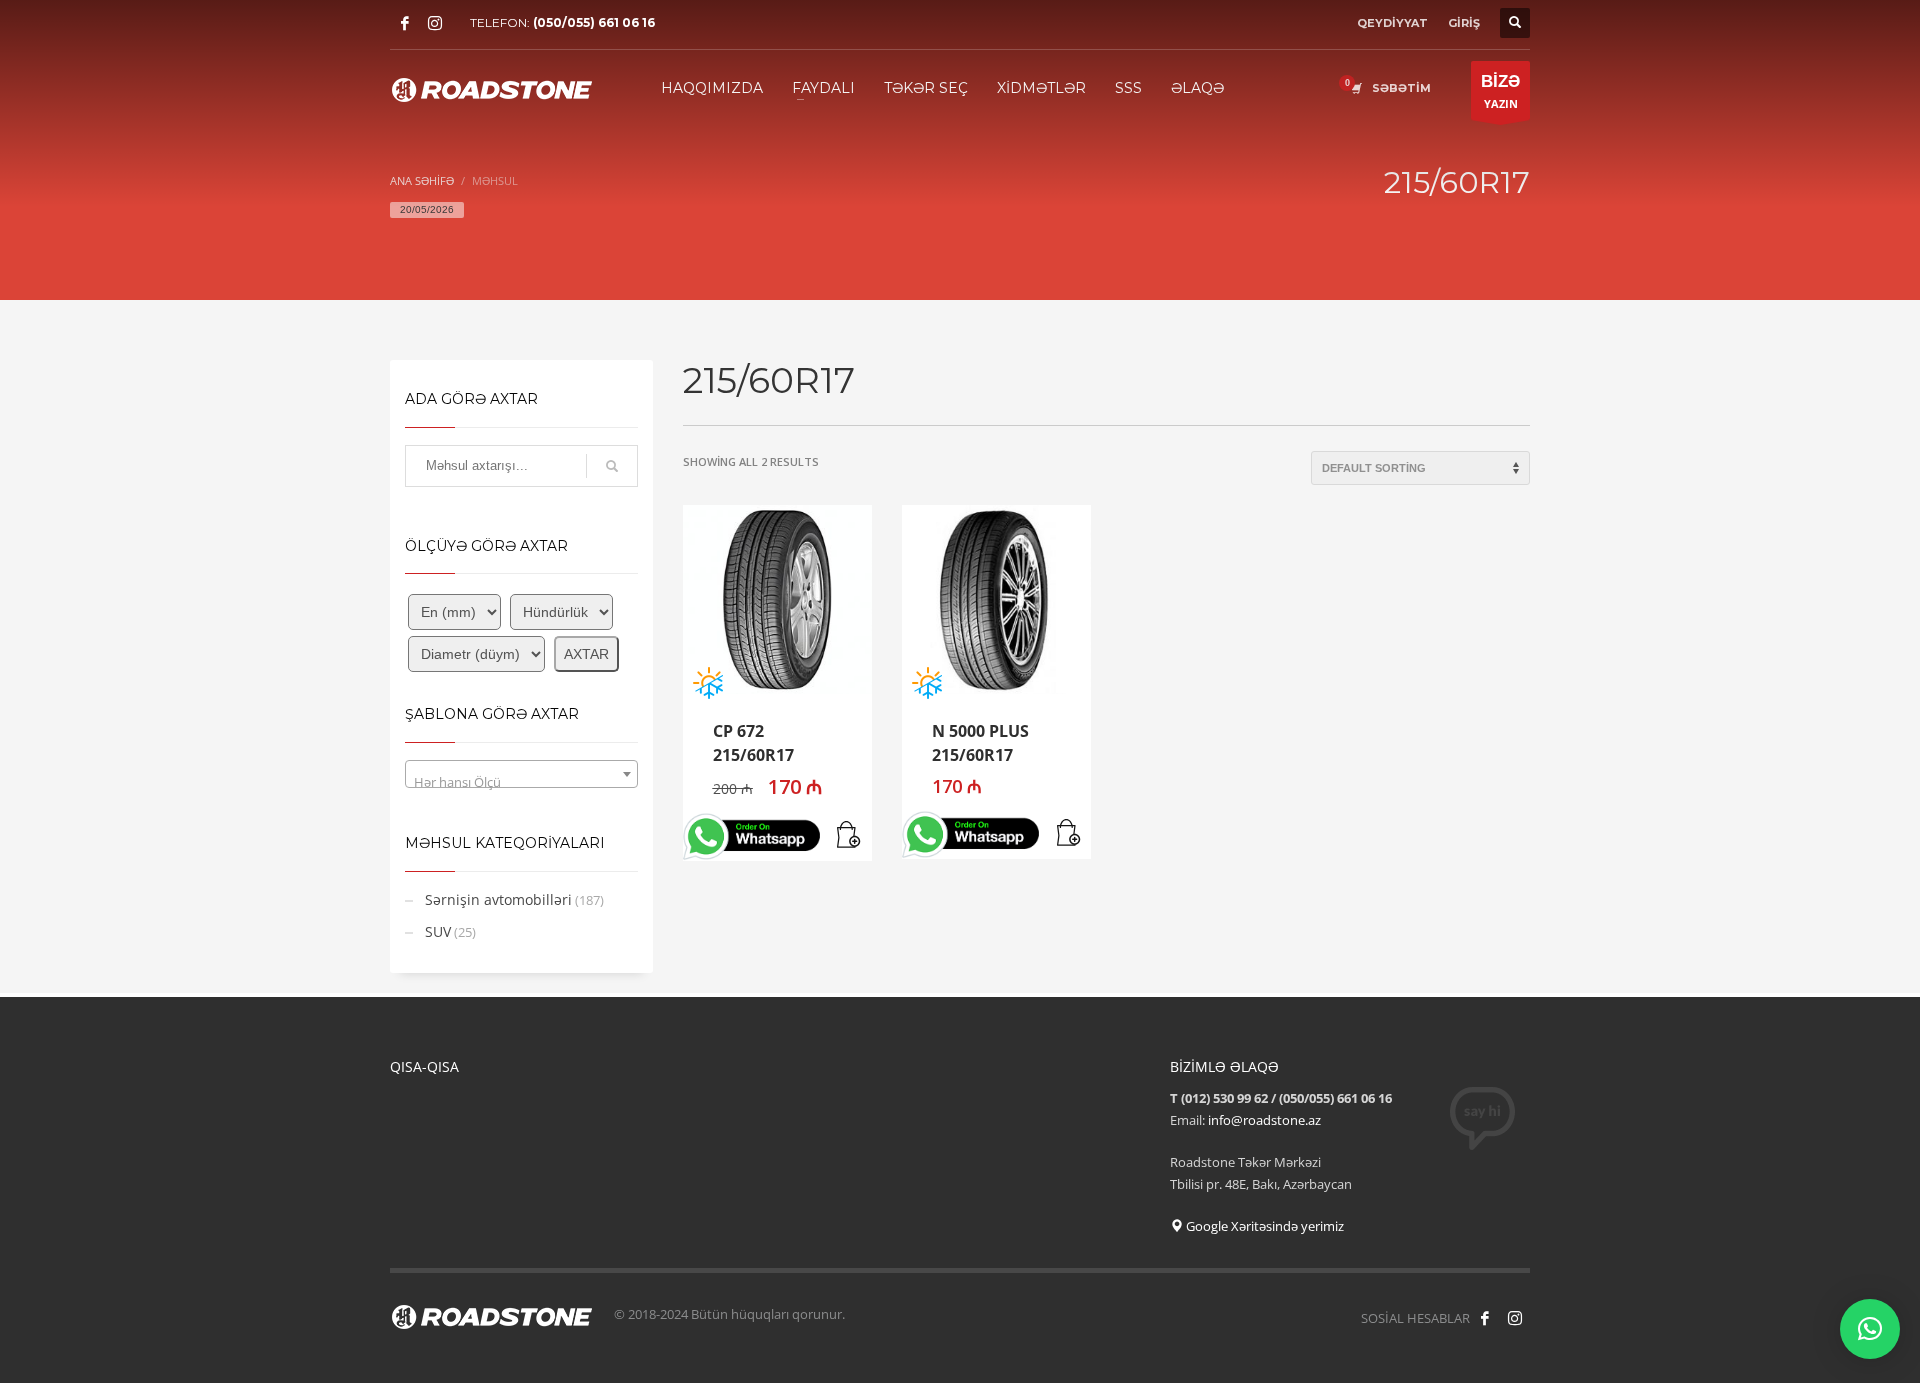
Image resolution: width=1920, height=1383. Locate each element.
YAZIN (1500, 91)
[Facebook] (405, 23)
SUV (438, 931)
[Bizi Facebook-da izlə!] (1485, 1318)
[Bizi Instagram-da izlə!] (1515, 1318)
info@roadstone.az (1264, 1120)
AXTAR (586, 654)
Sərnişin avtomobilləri (498, 899)
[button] (849, 836)
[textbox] (521, 781)
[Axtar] (612, 466)
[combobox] (521, 774)
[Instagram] (435, 23)
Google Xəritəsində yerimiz (1263, 1226)
